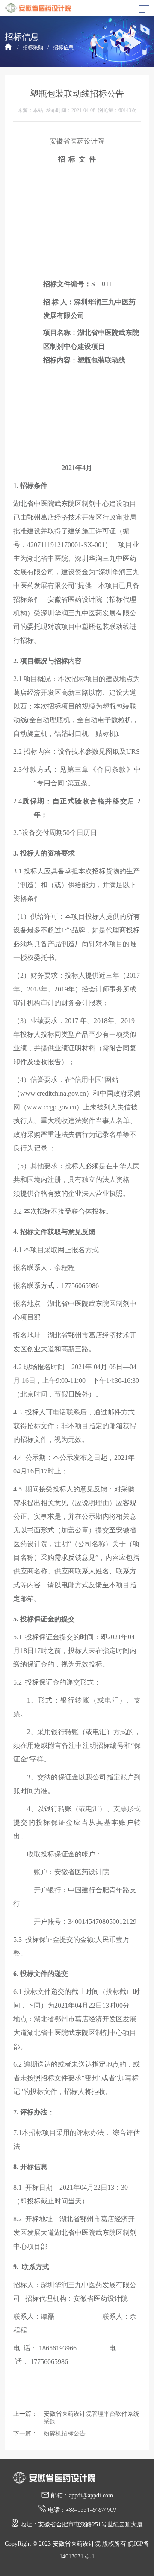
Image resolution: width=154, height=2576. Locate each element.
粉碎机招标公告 (65, 2433)
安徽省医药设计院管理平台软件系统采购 (92, 2418)
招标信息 (63, 47)
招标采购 (33, 47)
